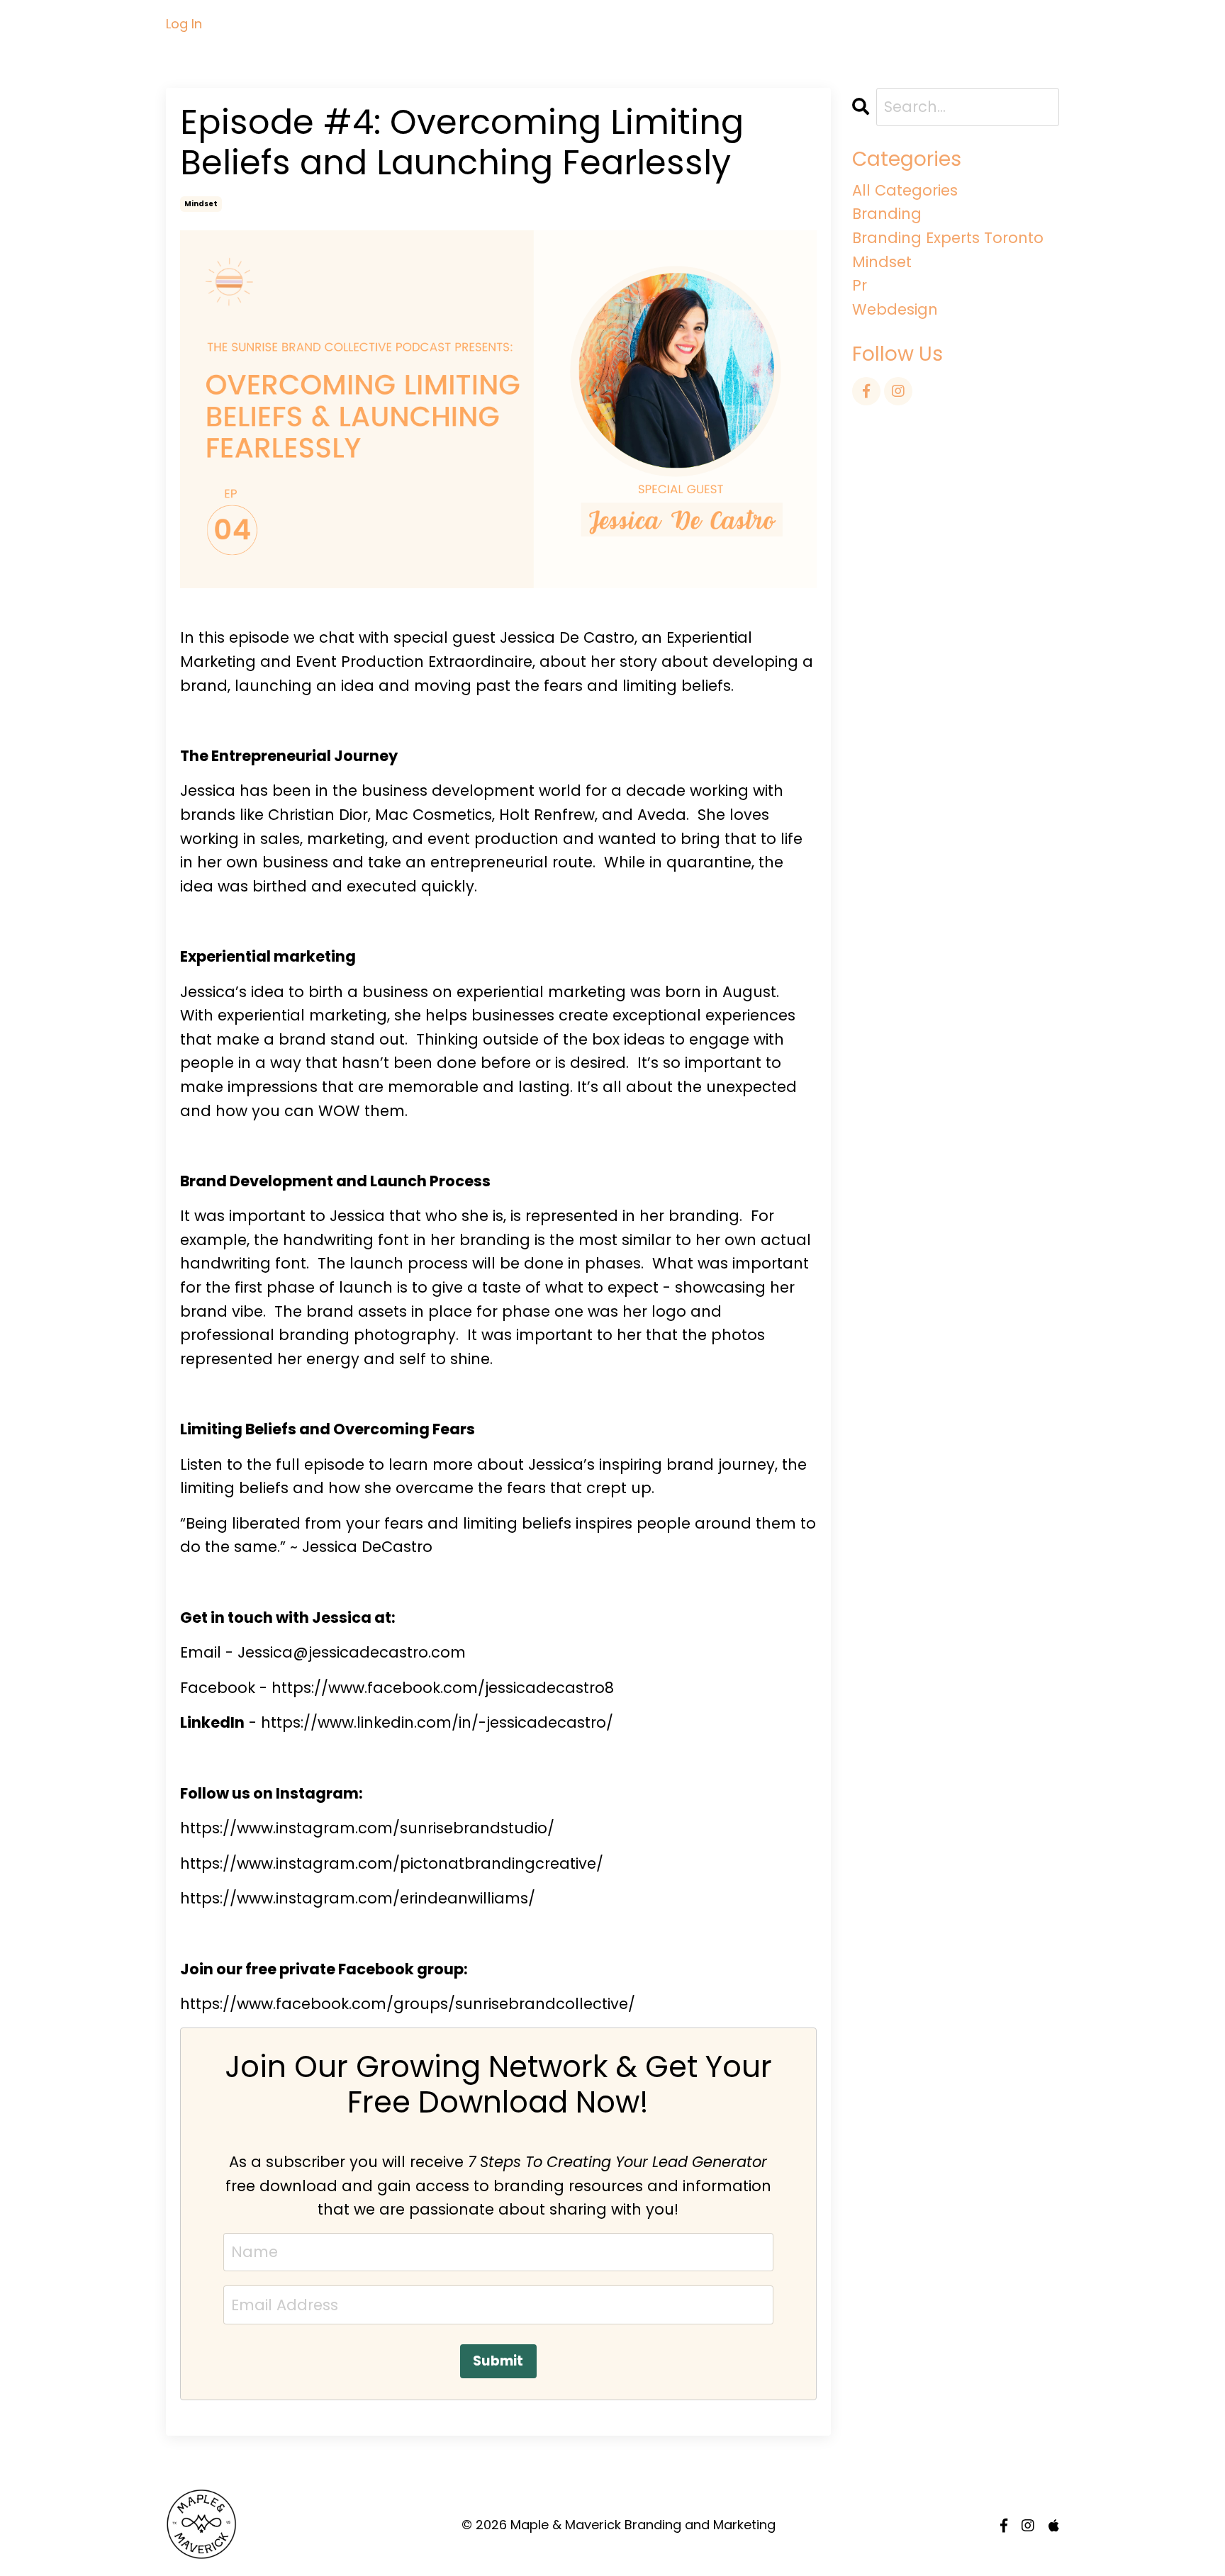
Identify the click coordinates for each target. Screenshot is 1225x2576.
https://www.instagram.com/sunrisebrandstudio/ (367, 1828)
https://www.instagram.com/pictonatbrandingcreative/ (392, 1863)
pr (860, 285)
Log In (184, 24)
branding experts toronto (948, 238)
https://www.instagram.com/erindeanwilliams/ (358, 1898)
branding (887, 214)
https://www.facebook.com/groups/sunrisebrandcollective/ (408, 2004)
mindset (201, 204)
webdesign (895, 309)
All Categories (905, 190)
